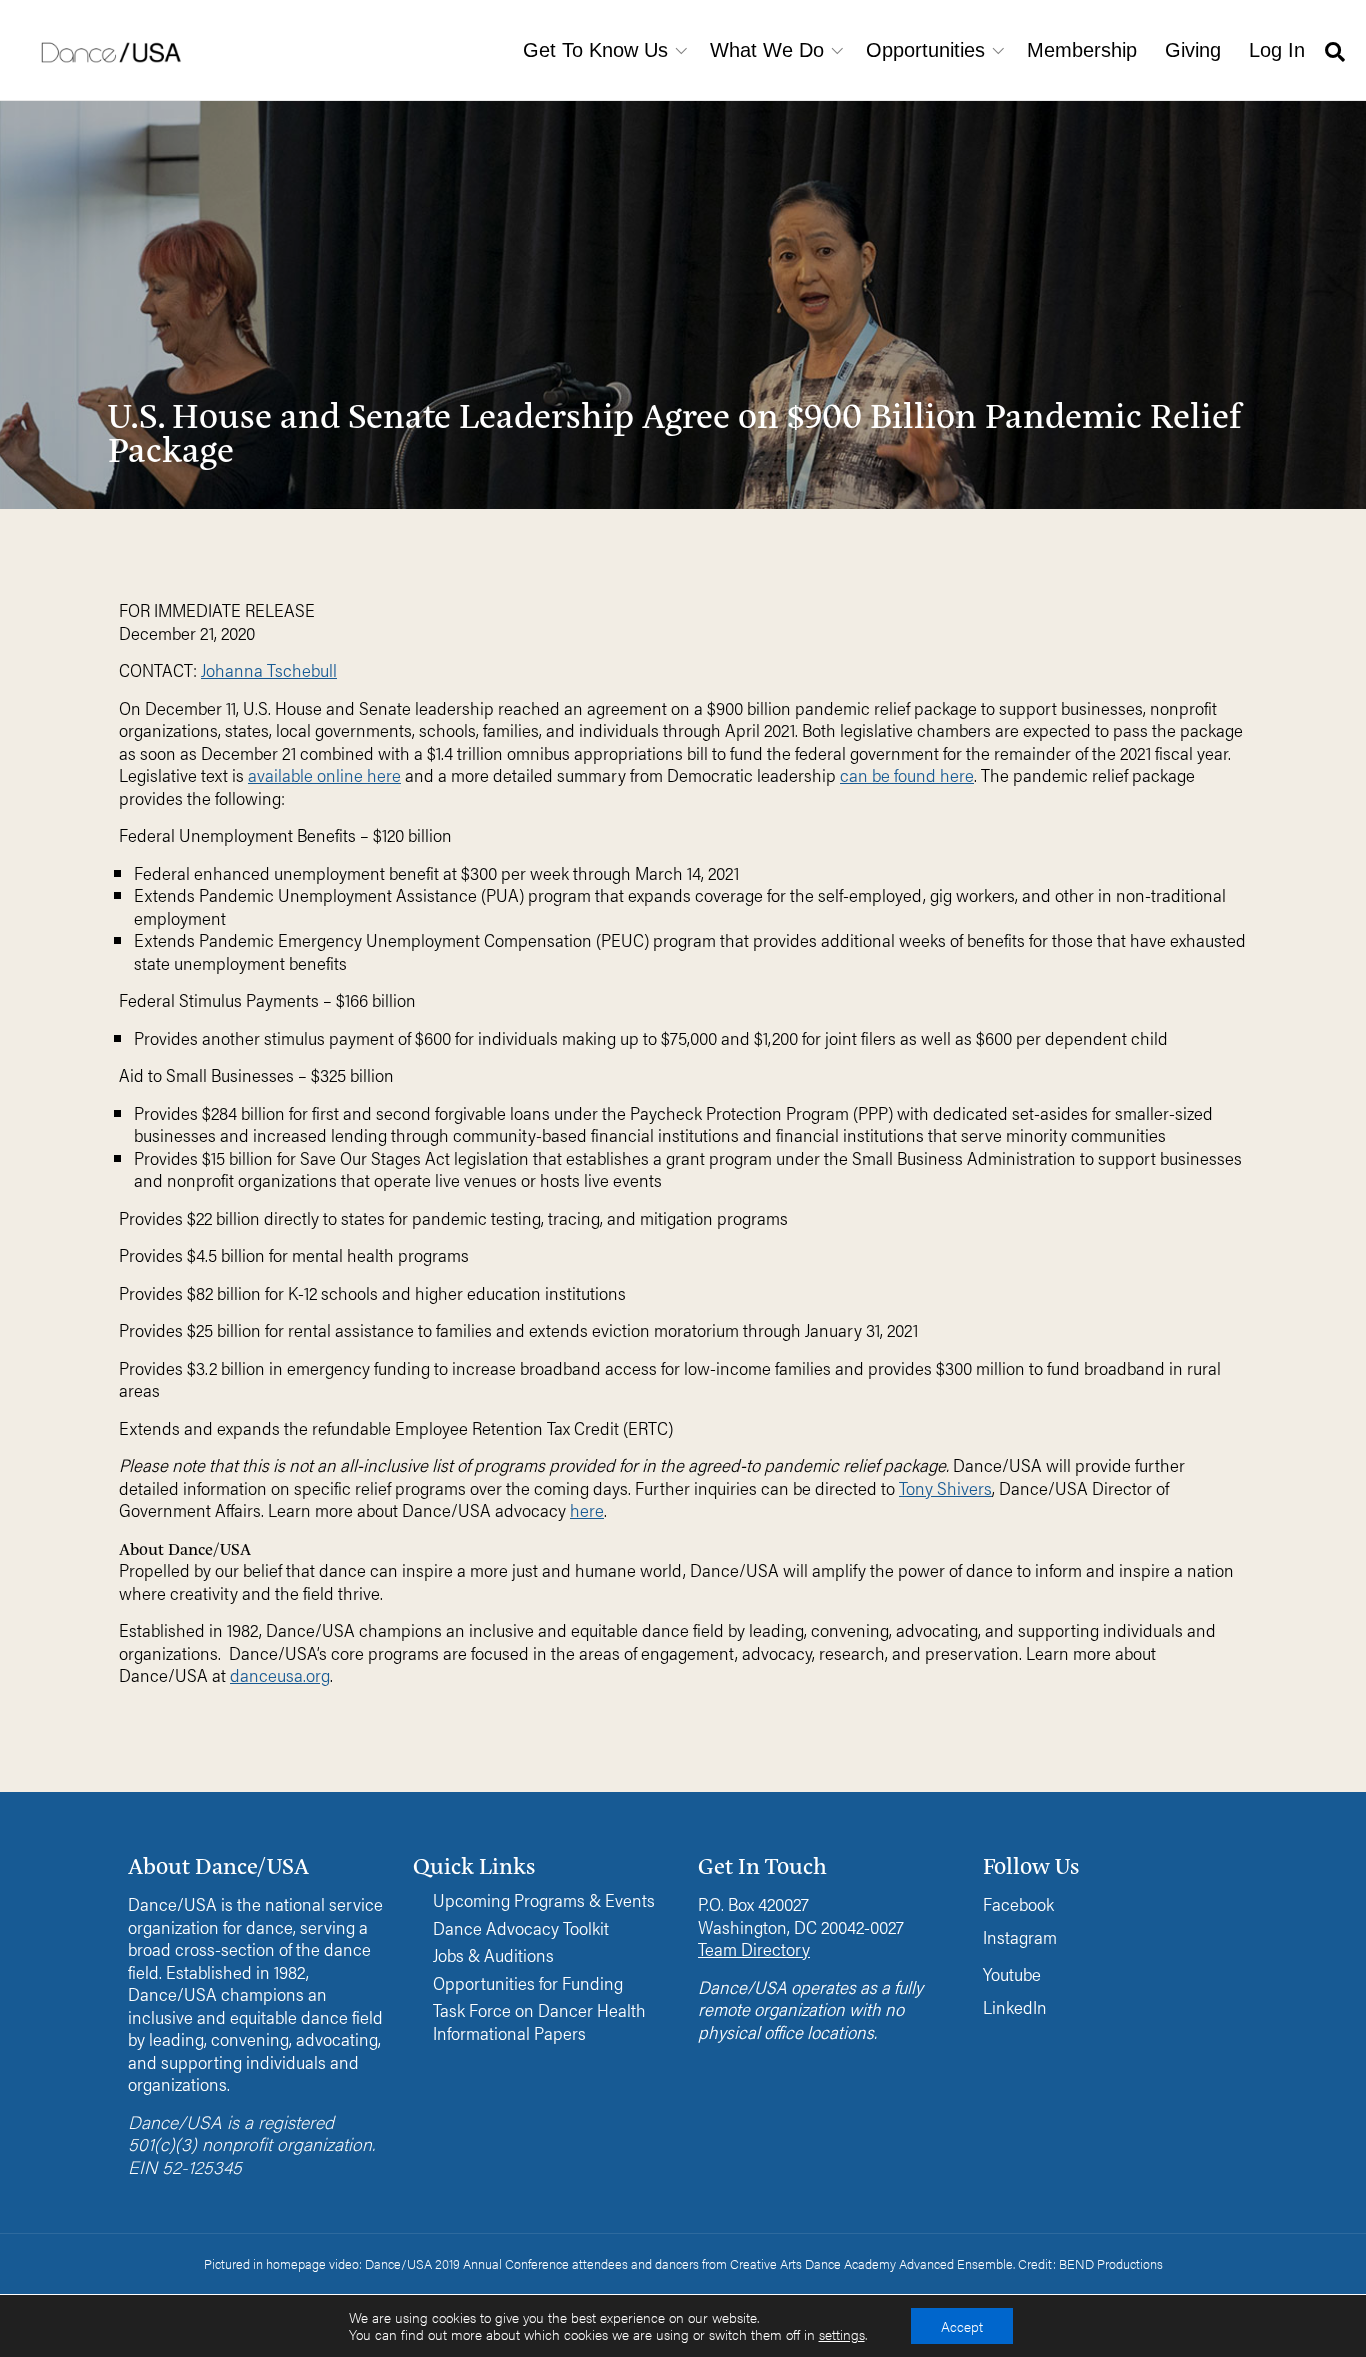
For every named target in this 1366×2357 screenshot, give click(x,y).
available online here (324, 774)
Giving (1193, 50)
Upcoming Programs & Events (544, 1900)
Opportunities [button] (925, 50)
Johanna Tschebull (269, 669)
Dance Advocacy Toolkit (521, 1928)
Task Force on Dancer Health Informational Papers (539, 2021)
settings (842, 2335)
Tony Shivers (945, 1487)
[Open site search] (1335, 50)
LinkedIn (1015, 2006)
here (587, 1509)
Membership (1082, 50)
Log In (1277, 50)
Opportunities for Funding (528, 1983)
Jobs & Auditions (493, 1955)
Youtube (1012, 1973)
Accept (962, 2326)
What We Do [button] (767, 50)
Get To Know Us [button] (595, 50)
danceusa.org (280, 1674)
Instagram (1020, 1936)
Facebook (1018, 1903)
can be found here (907, 774)
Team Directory (754, 1948)
